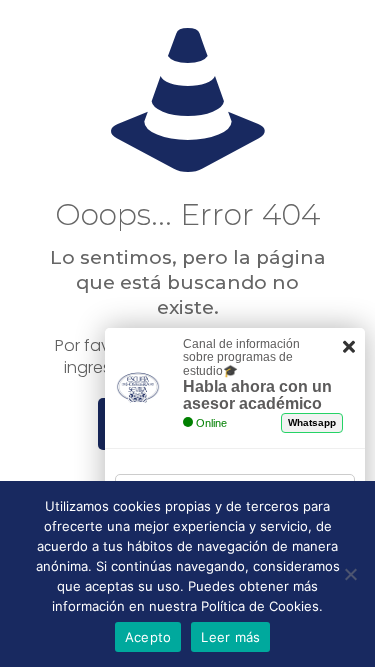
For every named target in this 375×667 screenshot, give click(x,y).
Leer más (230, 637)
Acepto (148, 637)
